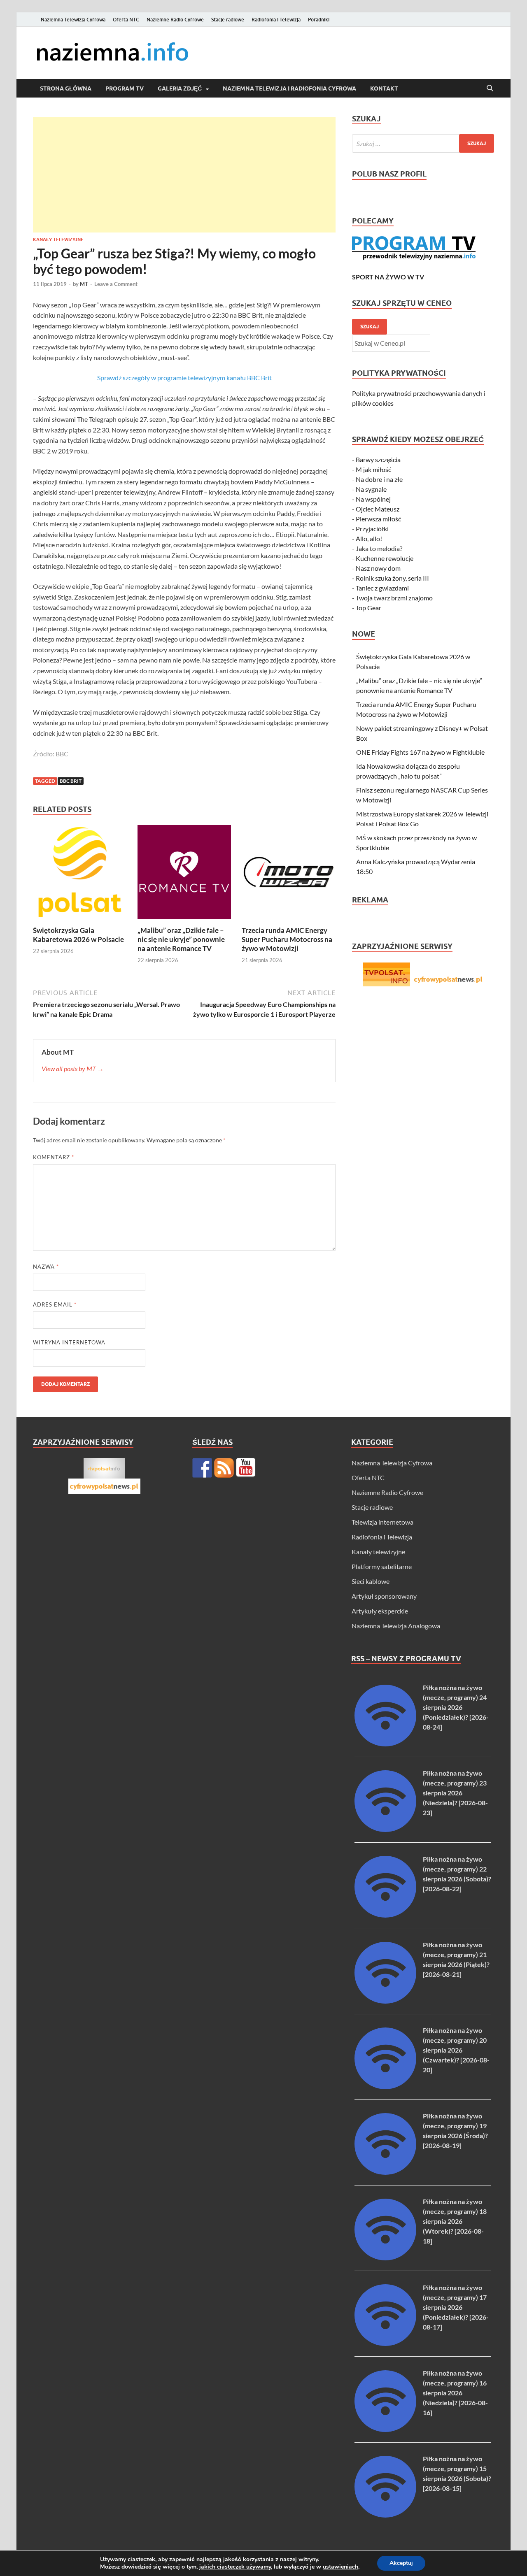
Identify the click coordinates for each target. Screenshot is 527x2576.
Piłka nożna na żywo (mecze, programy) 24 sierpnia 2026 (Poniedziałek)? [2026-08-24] (456, 1707)
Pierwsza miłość (378, 519)
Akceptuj (401, 2563)
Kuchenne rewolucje (385, 558)
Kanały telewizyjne (58, 239)
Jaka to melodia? (379, 548)
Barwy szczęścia (378, 459)
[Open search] (490, 88)
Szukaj (370, 327)
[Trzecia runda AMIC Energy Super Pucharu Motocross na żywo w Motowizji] (289, 874)
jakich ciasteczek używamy (235, 2567)
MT (84, 284)
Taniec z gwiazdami (382, 588)
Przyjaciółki (372, 529)
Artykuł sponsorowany (384, 1596)
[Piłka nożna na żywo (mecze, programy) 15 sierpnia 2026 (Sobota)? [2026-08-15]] (385, 2515)
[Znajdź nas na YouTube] (246, 1468)
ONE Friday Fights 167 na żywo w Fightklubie (420, 752)
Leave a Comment (116, 284)
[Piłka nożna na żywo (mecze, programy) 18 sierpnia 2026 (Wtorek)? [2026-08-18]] (385, 2258)
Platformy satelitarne (382, 1566)
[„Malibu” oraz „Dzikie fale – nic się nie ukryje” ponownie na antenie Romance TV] (184, 874)
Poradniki (319, 20)
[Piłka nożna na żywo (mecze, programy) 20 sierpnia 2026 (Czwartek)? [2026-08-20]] (385, 2087)
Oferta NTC (126, 20)
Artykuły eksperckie (380, 1611)
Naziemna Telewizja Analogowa (396, 1626)
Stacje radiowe (228, 20)
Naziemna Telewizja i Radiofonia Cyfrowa (289, 88)
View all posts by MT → (73, 1068)
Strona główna (66, 88)
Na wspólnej (373, 499)
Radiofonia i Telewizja (276, 20)
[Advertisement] (184, 175)
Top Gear (368, 608)
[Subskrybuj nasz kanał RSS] (224, 1468)
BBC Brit (71, 781)
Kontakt (384, 88)
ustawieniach (340, 2567)
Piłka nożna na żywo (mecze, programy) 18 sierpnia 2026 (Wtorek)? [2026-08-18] (455, 2221)
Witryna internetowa (69, 1342)
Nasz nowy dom (378, 568)
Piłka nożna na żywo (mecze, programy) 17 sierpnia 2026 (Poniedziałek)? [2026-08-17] (456, 2307)
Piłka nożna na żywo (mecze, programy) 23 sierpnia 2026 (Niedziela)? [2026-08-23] (455, 1793)
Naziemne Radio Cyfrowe (175, 20)
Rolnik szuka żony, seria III (392, 578)
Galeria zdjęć (180, 88)
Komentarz (54, 1157)
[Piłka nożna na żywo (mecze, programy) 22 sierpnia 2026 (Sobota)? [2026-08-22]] (385, 1915)
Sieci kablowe (371, 1581)
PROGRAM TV (125, 88)
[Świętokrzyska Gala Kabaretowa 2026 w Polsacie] (80, 874)
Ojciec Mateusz (378, 509)
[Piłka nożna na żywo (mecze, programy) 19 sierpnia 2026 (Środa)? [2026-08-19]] (385, 2172)
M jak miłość (373, 469)
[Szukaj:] (423, 143)
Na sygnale (371, 489)
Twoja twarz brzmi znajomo (394, 598)
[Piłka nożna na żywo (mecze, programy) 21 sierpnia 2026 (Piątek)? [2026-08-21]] (385, 2001)
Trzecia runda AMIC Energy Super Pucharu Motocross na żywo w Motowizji (287, 939)
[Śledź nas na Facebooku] (202, 1468)
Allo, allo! (369, 538)
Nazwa (46, 1267)
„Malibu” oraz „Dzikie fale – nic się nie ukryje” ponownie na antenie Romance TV (181, 939)
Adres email (55, 1304)
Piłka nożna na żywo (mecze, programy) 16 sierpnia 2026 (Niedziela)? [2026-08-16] (455, 2393)
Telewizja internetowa (382, 1522)
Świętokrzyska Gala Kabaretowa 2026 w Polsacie (78, 935)
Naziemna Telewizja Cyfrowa (73, 20)
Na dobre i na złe (379, 479)
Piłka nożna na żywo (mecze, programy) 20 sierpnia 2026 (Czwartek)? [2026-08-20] (456, 2050)
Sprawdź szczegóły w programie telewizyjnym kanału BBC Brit (184, 378)
